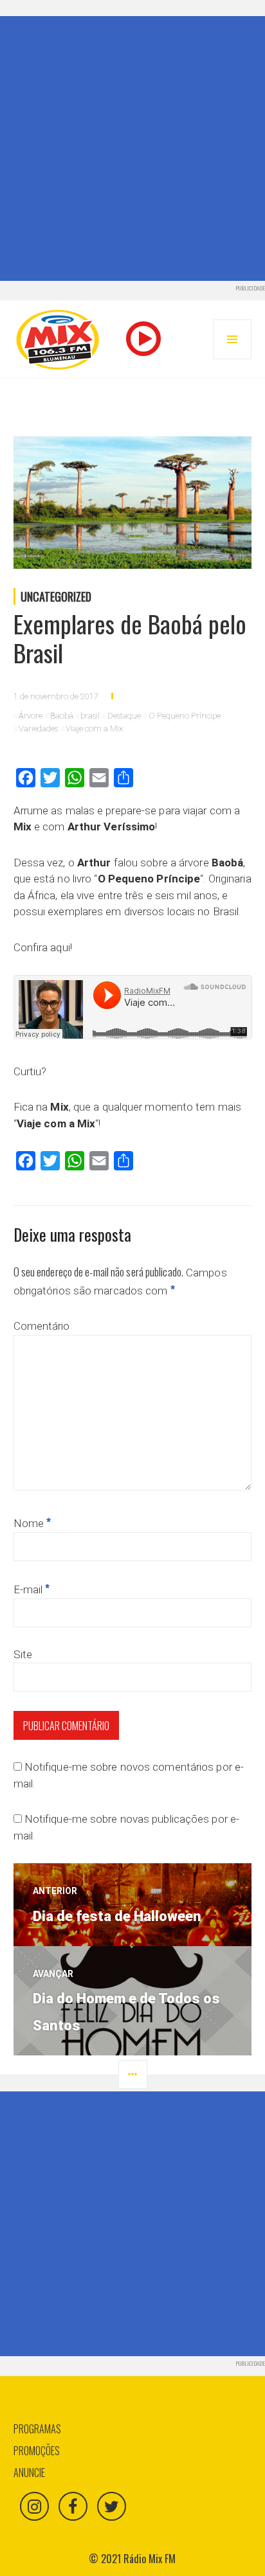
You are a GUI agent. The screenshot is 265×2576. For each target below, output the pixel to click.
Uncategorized (56, 596)
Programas (37, 2429)
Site (23, 1654)
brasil (90, 716)
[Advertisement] (132, 148)
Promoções (37, 2451)
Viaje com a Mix (94, 729)
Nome (32, 1523)
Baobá (62, 716)
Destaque (124, 716)
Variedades (38, 729)
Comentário (42, 1326)
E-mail (32, 1589)
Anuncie (29, 2473)
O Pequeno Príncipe (185, 716)
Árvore (31, 716)
